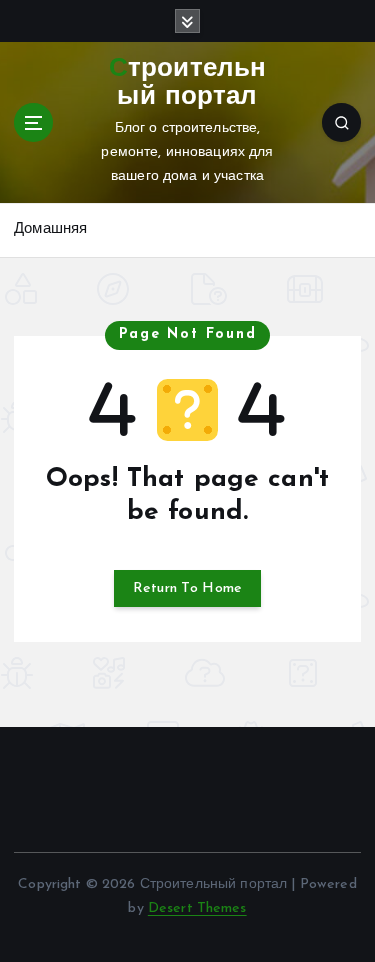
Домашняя (50, 229)
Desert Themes (197, 908)
